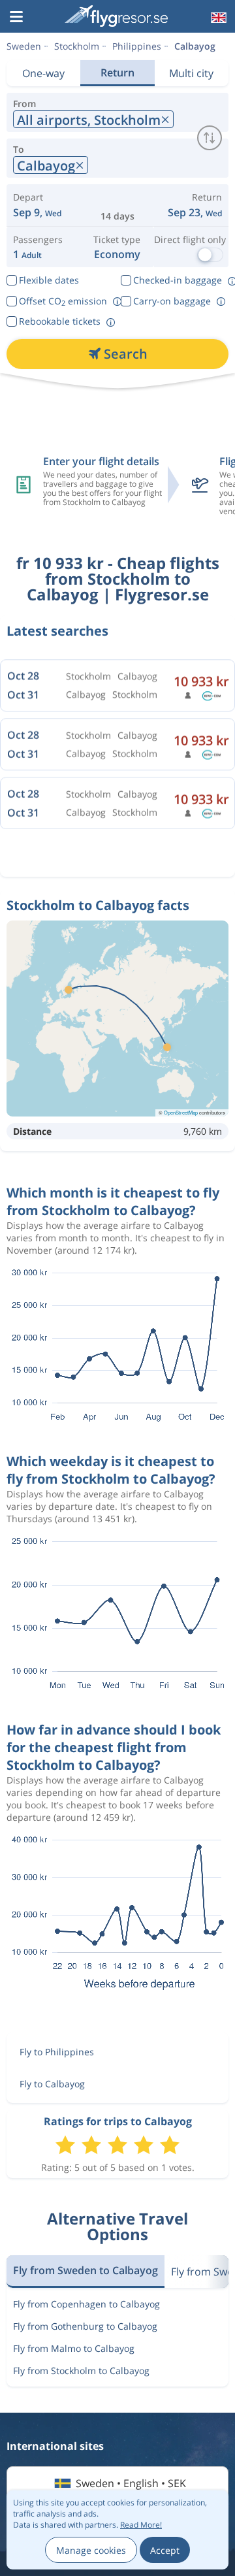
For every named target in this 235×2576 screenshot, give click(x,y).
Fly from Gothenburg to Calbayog (85, 2326)
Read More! (141, 2525)
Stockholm (77, 46)
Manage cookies (91, 2550)
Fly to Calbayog (52, 2084)
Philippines (137, 46)
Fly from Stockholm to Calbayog (81, 2371)
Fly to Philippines (57, 2052)
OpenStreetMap (181, 1112)
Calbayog (195, 46)
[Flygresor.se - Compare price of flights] (116, 16)
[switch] (210, 138)
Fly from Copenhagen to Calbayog (86, 2304)
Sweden (24, 46)
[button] (16, 18)
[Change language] (217, 18)
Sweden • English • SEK (131, 2483)
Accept (165, 2550)
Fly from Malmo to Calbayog (74, 2348)
